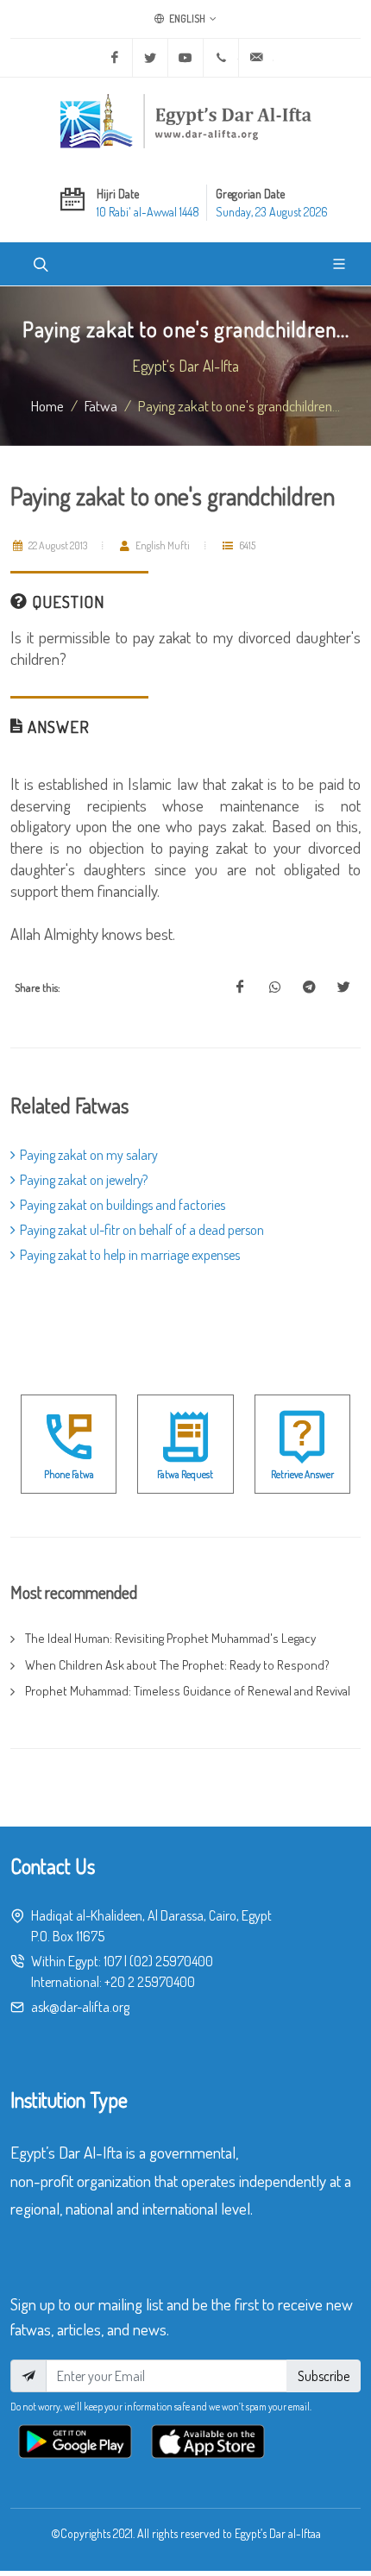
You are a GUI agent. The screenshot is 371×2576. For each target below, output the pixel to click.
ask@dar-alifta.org (80, 2007)
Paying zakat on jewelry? (84, 1180)
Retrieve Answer (302, 1474)
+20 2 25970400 (150, 1982)
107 (113, 1961)
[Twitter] (150, 58)
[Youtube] (185, 58)
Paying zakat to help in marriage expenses (130, 1255)
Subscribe (324, 2376)
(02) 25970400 (171, 1961)
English (186, 19)
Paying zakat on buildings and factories (123, 1205)
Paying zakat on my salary (89, 1155)
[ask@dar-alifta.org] (256, 58)
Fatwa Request (185, 1474)
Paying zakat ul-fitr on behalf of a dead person (142, 1230)
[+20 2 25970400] (221, 58)
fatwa (101, 405)
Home (47, 405)
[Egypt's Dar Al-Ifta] (185, 121)
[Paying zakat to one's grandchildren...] (240, 987)
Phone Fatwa (69, 1474)
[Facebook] (115, 58)
